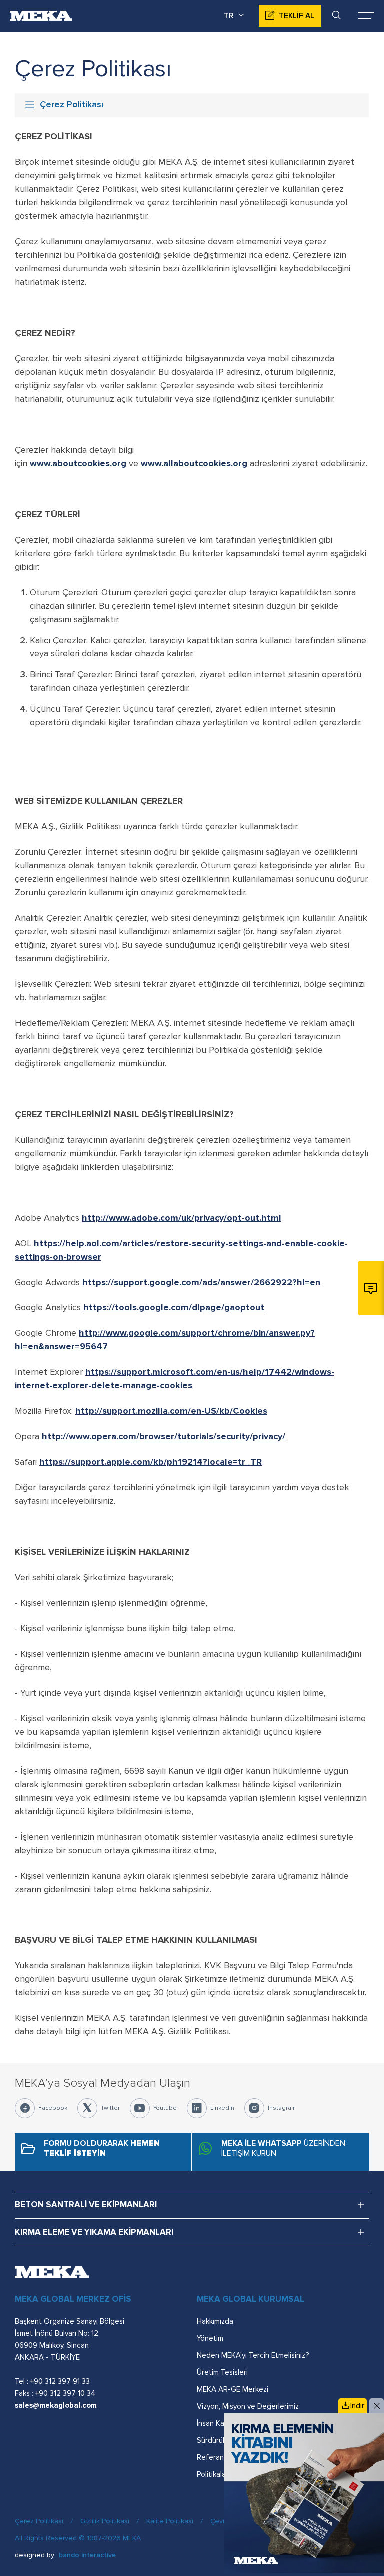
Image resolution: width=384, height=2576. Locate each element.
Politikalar (213, 2474)
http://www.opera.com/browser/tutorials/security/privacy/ (164, 1436)
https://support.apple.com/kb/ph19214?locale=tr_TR (151, 1462)
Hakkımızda (215, 2321)
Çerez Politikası (39, 2521)
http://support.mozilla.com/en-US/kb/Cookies (171, 1411)
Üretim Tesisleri (222, 2372)
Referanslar (216, 2457)
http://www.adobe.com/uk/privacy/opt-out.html (182, 1218)
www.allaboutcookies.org (194, 463)
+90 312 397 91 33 (60, 2381)
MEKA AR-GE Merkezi (233, 2389)
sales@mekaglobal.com (56, 2405)
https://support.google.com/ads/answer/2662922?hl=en (201, 1282)
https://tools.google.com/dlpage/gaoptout (174, 1307)
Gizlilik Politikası (105, 2521)
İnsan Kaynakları (223, 2423)
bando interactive (87, 2555)
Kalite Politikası (170, 2521)
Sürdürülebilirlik (222, 2440)
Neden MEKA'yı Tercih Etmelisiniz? (253, 2355)
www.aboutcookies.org (78, 463)
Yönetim (210, 2338)
